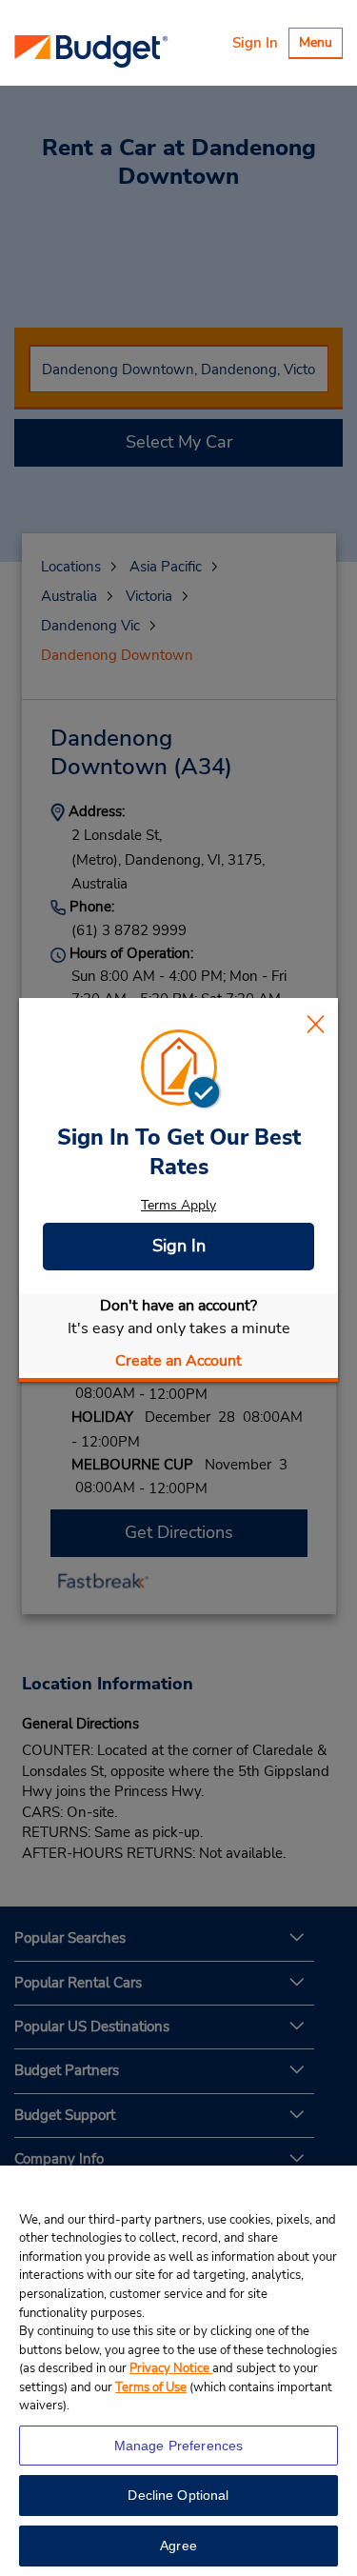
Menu (320, 45)
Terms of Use (151, 2387)
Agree (178, 2546)
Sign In (255, 43)
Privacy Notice (171, 2368)
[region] (178, 2371)
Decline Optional (178, 2495)
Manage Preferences (179, 2446)
